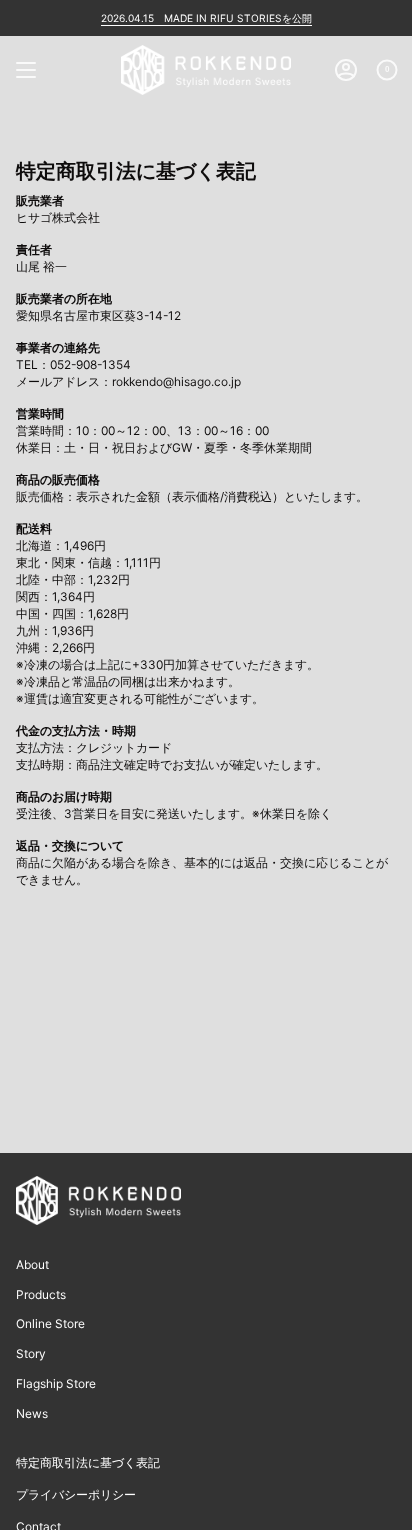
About (32, 1264)
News (32, 1413)
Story (31, 1353)
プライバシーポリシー (76, 1494)
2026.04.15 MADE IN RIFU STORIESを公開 (206, 18)
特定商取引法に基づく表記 (88, 1462)
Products (41, 1294)
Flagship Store (56, 1383)
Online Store (50, 1323)
